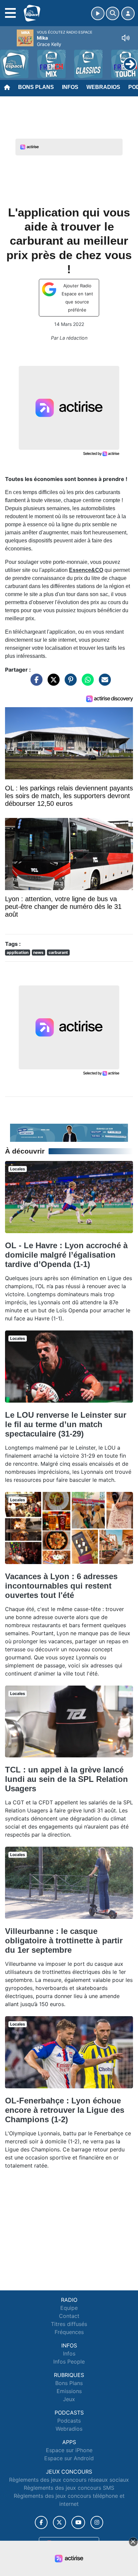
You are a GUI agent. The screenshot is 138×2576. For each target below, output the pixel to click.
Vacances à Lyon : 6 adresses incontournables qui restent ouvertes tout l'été (61, 1586)
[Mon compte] (128, 13)
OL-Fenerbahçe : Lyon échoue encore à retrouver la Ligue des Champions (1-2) (65, 2110)
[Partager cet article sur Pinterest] (69, 683)
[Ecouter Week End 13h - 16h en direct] (69, 1132)
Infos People (69, 2362)
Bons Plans (36, 87)
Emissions (69, 2391)
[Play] (9, 59)
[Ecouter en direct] (98, 13)
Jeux (69, 2399)
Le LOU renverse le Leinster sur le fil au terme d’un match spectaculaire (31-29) (66, 1424)
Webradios (103, 87)
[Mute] (126, 38)
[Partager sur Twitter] (52, 683)
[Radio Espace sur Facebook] (41, 2522)
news (38, 952)
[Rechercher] (113, 13)
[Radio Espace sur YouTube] (78, 2522)
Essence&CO (86, 570)
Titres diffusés (69, 2324)
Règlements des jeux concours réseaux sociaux (69, 2480)
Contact (69, 2316)
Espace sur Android (69, 2458)
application (18, 952)
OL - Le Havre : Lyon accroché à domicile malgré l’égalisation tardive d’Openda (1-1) (66, 1255)
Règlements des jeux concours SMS (69, 2488)
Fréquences (69, 2332)
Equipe (69, 2308)
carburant (58, 952)
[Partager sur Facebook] (35, 683)
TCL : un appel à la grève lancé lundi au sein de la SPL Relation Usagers (66, 1779)
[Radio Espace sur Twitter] (59, 2522)
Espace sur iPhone (69, 2450)
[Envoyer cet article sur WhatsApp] (86, 683)
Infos (70, 87)
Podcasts (69, 2421)
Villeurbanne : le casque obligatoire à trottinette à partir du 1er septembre (64, 1940)
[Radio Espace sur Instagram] (97, 2522)
